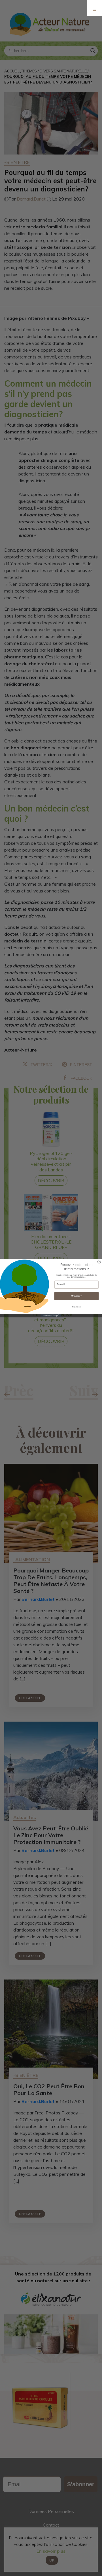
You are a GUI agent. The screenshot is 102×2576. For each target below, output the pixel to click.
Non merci (76, 1307)
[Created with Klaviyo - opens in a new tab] (51, 1316)
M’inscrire (76, 1296)
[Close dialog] (99, 1262)
